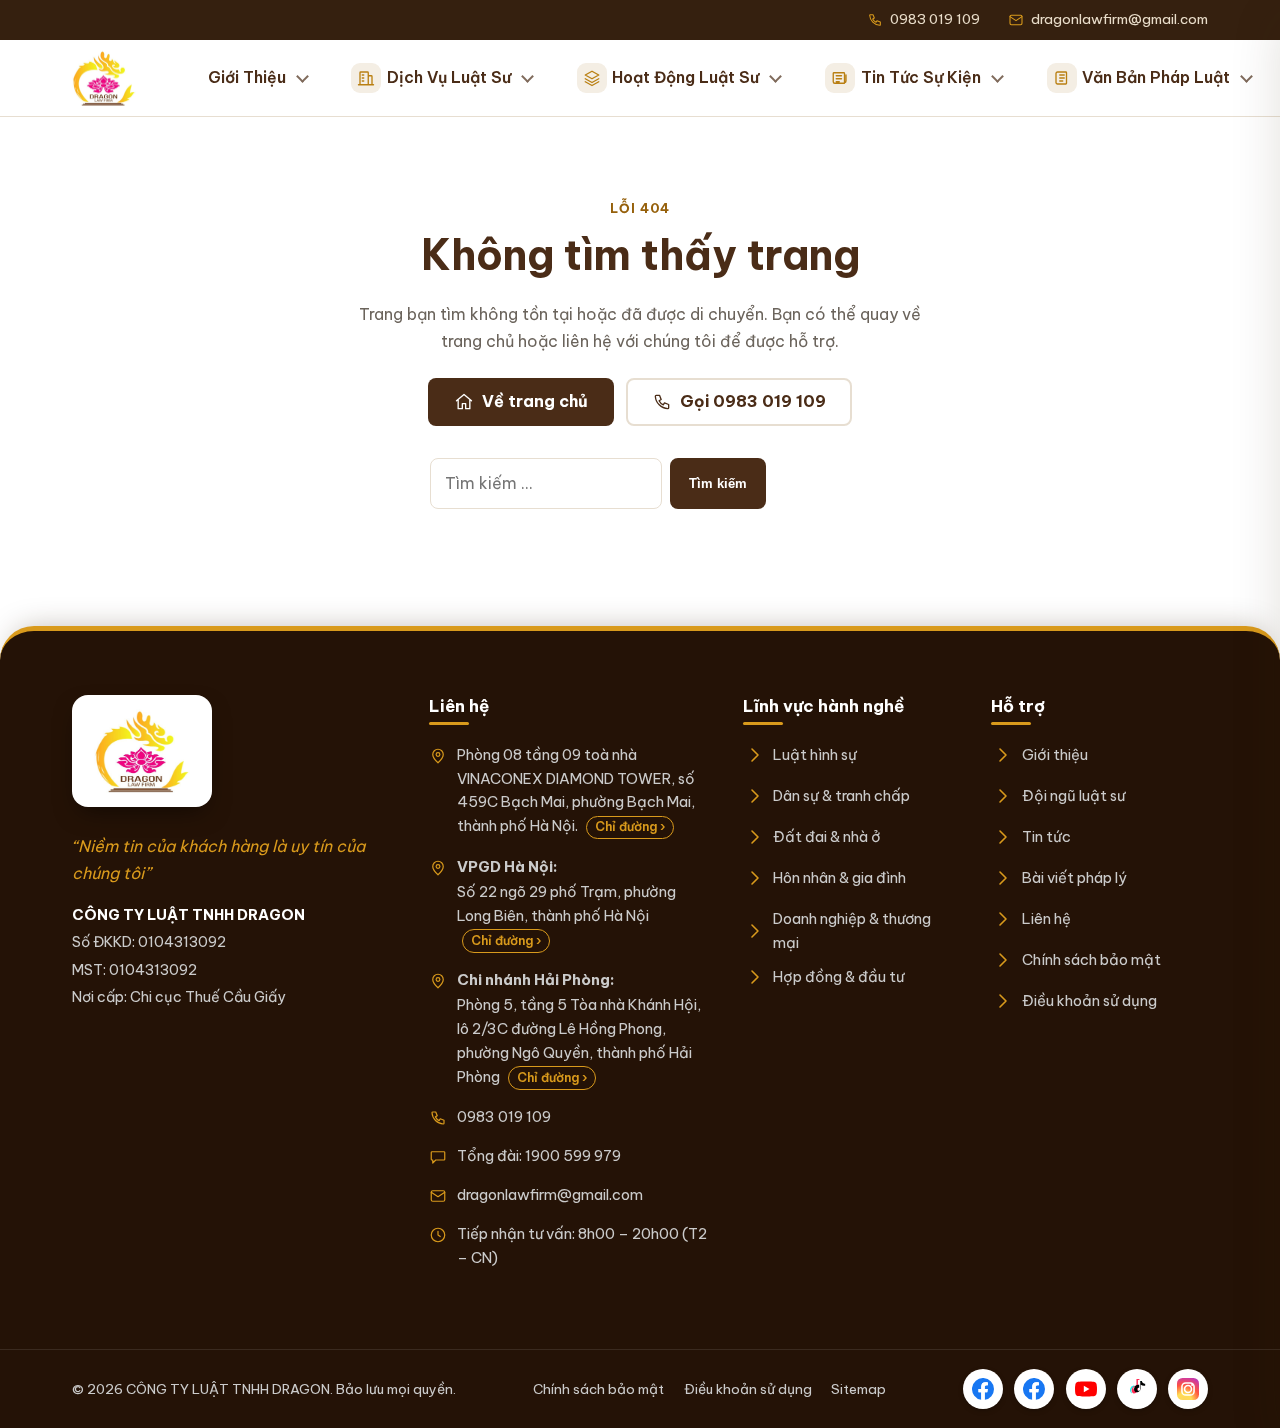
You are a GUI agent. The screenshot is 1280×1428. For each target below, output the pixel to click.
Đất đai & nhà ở (827, 836)
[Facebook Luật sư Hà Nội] (1034, 1389)
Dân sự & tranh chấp (841, 795)
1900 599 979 (573, 1155)
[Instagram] (1188, 1389)
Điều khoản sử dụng (1089, 1000)
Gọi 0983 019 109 (753, 401)
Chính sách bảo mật (1091, 959)
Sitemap (858, 1389)
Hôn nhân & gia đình (839, 877)
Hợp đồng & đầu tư (838, 976)
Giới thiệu (1054, 754)
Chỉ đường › (630, 826)
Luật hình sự (815, 754)
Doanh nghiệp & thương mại (852, 930)
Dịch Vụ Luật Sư (449, 77)
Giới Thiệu (247, 77)
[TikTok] (1137, 1389)
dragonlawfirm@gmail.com (550, 1194)
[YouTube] (1086, 1389)
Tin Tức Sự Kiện (921, 77)
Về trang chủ (535, 401)
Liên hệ (1046, 918)
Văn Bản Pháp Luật (1156, 77)
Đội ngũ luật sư (1073, 795)
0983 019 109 (504, 1116)
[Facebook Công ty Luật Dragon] (983, 1389)
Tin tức (1046, 836)
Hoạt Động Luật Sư (685, 77)
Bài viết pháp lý (1074, 877)
